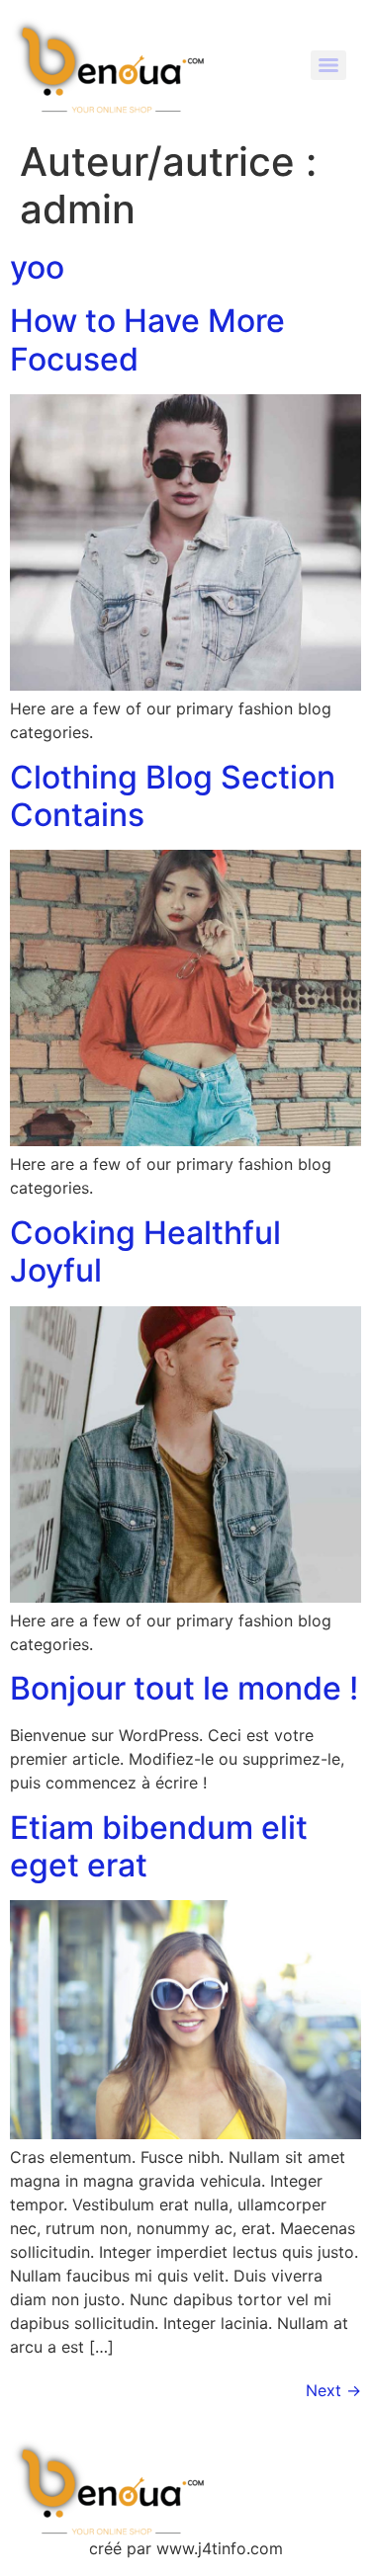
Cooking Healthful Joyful (145, 1251)
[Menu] (328, 65)
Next (333, 2390)
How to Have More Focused (147, 339)
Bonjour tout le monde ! (184, 1688)
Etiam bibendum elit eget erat (159, 1846)
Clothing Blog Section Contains (173, 796)
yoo (37, 267)
